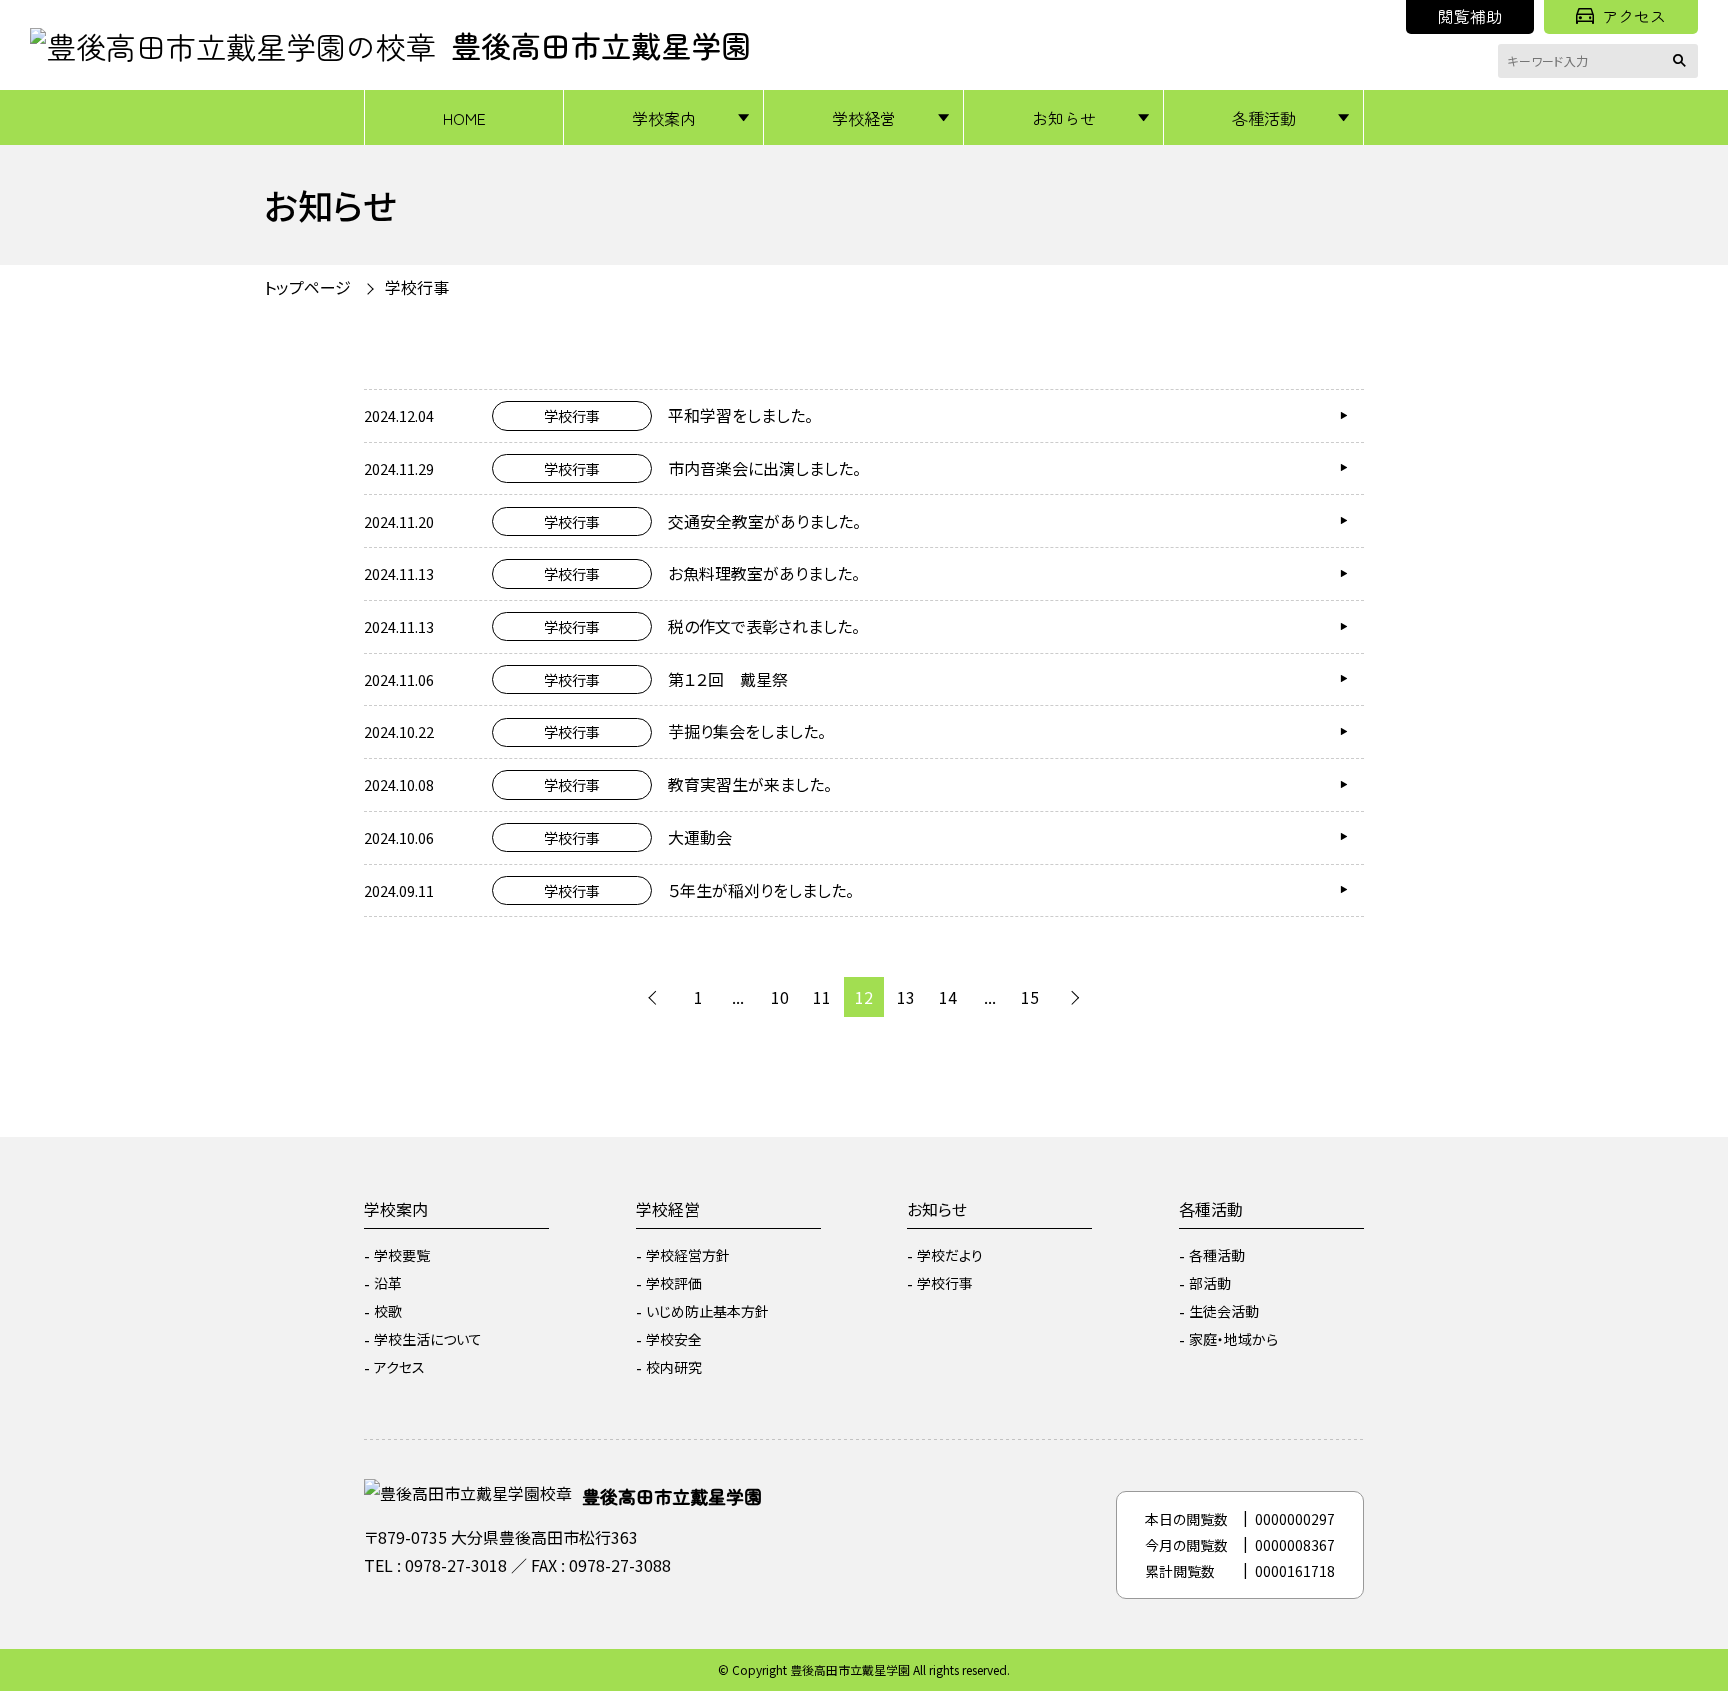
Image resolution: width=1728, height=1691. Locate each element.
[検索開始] (1683, 61)
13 (906, 997)
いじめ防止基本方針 (707, 1311)
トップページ (307, 287)
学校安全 (674, 1339)
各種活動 (1264, 118)
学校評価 (674, 1283)
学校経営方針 (688, 1255)
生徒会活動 (1224, 1311)
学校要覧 (402, 1255)
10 (780, 997)
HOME (464, 118)
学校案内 (664, 118)
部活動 (1210, 1283)
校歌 (388, 1311)
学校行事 (945, 1283)
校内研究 (674, 1367)
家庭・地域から (1233, 1339)
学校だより (950, 1255)
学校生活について (428, 1339)
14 (948, 997)
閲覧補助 (1470, 16)
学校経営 (864, 118)
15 (1030, 997)
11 (822, 997)
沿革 (388, 1283)
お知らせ (1064, 118)
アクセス (1634, 16)
